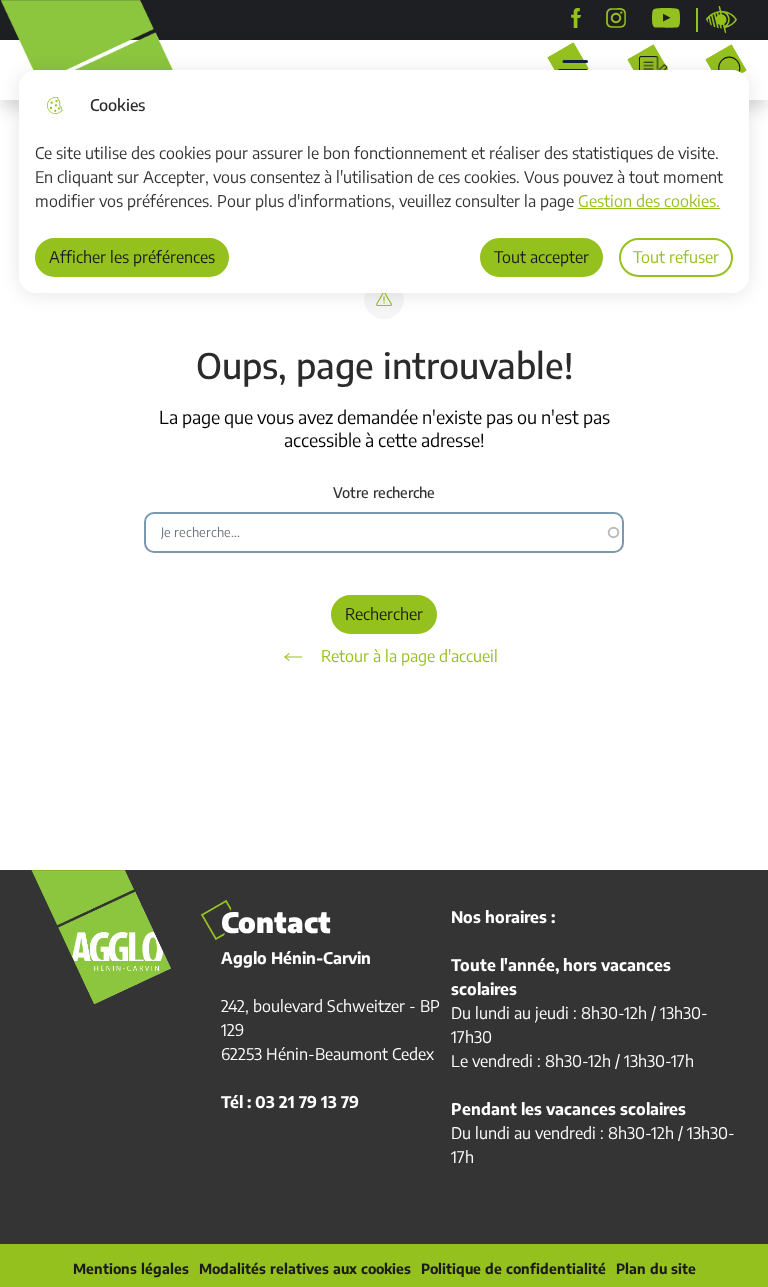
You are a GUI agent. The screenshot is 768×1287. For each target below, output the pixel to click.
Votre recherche (384, 492)
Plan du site (656, 1269)
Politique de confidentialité (513, 1269)
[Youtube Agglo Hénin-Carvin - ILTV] (666, 18)
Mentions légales (131, 1269)
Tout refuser (676, 257)
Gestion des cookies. (649, 201)
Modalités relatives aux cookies (305, 1269)
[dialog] (384, 181)
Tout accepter (541, 257)
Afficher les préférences (132, 257)
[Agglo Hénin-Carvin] (576, 18)
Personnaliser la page (722, 20)
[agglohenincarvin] (616, 18)
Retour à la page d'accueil (409, 656)
